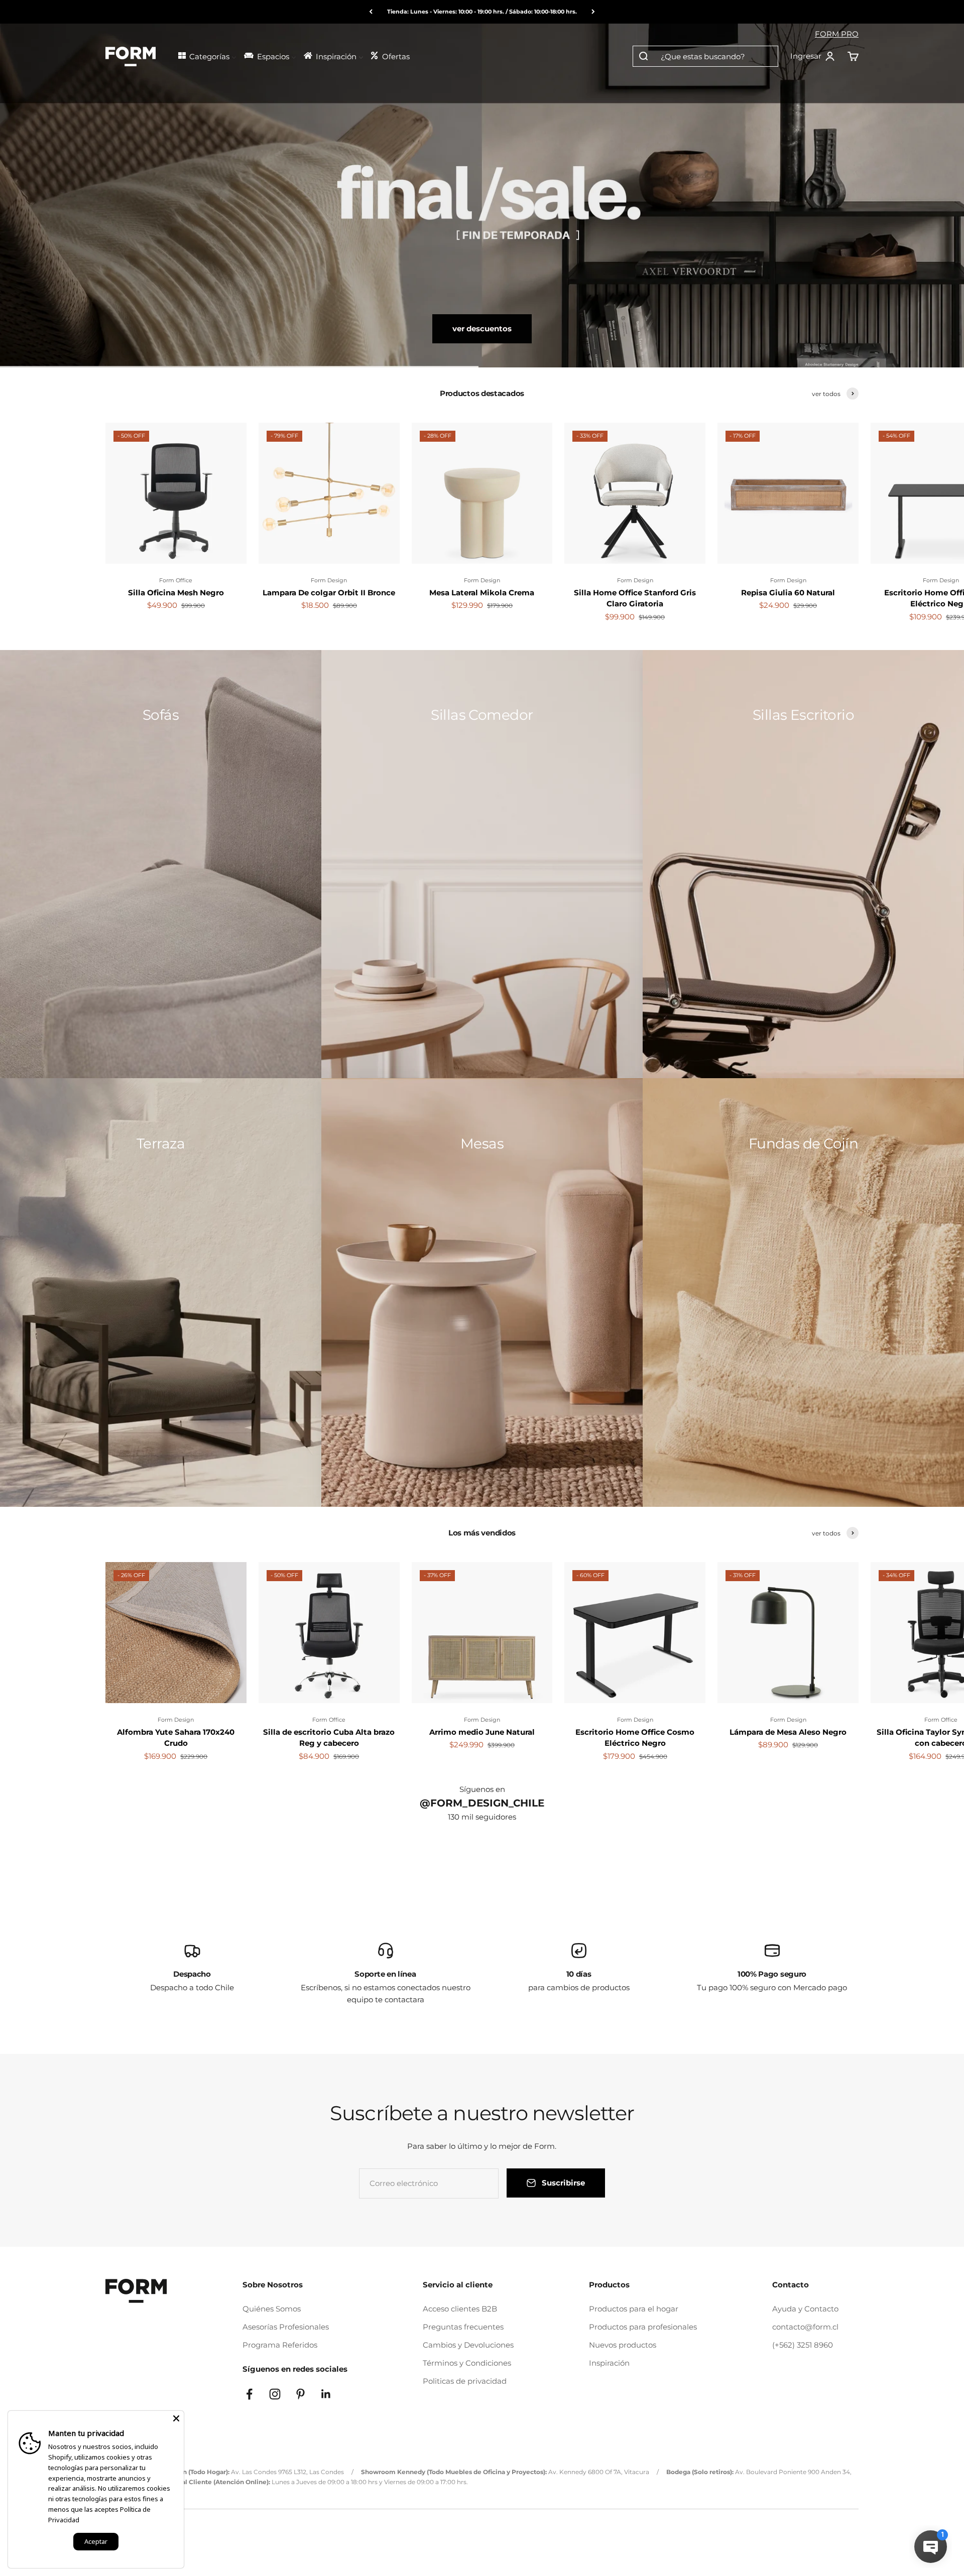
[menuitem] (207, 55)
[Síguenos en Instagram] (275, 2394)
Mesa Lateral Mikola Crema (482, 593)
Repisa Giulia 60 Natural (788, 593)
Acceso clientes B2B (460, 2309)
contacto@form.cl (805, 2327)
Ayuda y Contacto (805, 2309)
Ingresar (813, 57)
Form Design (329, 580)
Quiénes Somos (272, 2309)
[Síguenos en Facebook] (249, 2394)
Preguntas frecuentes (463, 2327)
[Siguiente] (593, 12)
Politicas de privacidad (465, 2381)
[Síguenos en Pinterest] (300, 2394)
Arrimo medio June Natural (482, 1732)
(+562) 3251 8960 (803, 2345)
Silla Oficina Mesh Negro (176, 593)
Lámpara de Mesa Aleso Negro (788, 1732)
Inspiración (609, 2363)
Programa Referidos (280, 2345)
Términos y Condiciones (467, 2363)
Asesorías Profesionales (286, 2327)
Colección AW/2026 (482, 329)
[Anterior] (371, 12)
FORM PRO (837, 34)
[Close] (176, 2418)
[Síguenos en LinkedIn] (326, 2394)
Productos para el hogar (634, 2309)
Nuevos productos (623, 2345)
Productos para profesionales (643, 2327)
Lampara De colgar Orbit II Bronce (329, 593)
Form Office (176, 580)
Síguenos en (482, 1789)
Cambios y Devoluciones (468, 2345)
